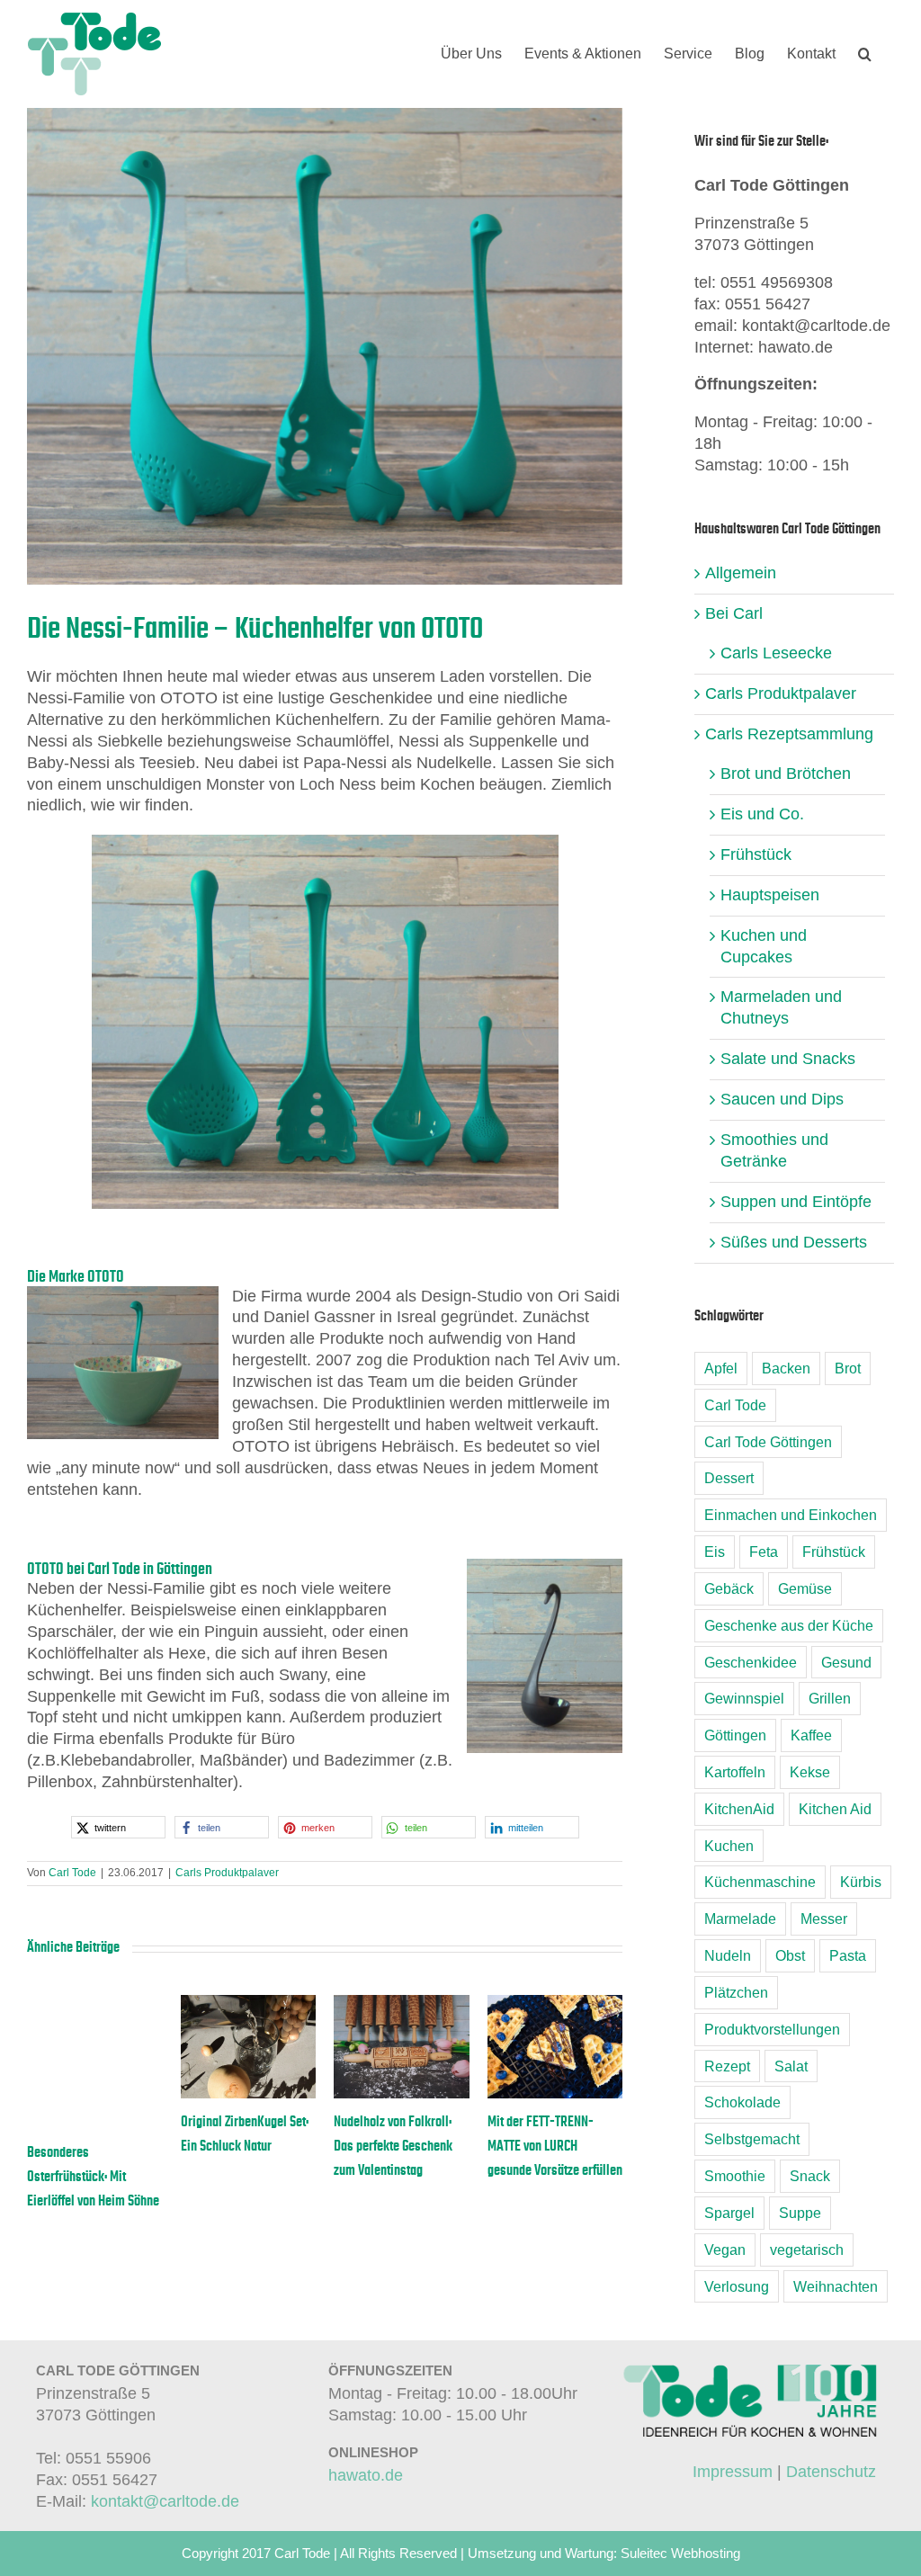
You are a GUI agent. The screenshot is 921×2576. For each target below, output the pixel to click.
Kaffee (811, 1735)
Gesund (846, 1662)
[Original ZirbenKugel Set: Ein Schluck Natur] (247, 2004)
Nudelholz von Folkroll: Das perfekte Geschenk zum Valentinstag (392, 2146)
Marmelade (740, 1919)
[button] (865, 54)
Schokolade (742, 2102)
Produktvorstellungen (772, 2029)
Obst (790, 1955)
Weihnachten (836, 2286)
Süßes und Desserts (794, 1242)
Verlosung (737, 2286)
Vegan (725, 2250)
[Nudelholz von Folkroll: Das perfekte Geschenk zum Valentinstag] (401, 2004)
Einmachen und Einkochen (791, 1515)
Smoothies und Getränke (774, 1150)
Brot (848, 1368)
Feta (764, 1552)
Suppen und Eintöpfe (796, 1202)
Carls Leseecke (776, 653)
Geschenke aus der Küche (789, 1625)
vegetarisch (807, 2250)
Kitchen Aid (835, 1809)
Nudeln (728, 1955)
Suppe (800, 2213)
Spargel (729, 2213)
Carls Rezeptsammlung (789, 734)
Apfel (721, 1368)
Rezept (727, 2066)
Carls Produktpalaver (227, 1873)
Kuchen (729, 1846)
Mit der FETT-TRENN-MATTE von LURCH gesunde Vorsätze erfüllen (554, 2146)
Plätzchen (736, 1992)
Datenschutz (831, 2472)
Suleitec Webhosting (680, 2553)
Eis (715, 1552)
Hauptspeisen (770, 895)
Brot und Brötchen (786, 774)
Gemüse (805, 1588)
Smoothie (735, 2176)
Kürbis (861, 1882)
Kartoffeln (735, 1772)
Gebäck (729, 1588)
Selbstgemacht (752, 2139)
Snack (810, 2176)
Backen (786, 1368)
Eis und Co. (762, 814)
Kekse (810, 1772)
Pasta (848, 1955)
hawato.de (366, 2475)
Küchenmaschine (760, 1882)
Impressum (733, 2472)
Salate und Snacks (788, 1059)
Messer (824, 1919)
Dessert (729, 1478)
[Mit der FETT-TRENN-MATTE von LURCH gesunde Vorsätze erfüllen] (554, 2004)
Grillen (830, 1698)
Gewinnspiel (744, 1698)
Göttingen (735, 1735)
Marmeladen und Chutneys (781, 1007)
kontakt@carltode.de (165, 2501)
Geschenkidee (751, 1662)
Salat (791, 2066)
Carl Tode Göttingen (768, 1442)
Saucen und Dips (782, 1099)
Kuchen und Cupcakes (764, 946)
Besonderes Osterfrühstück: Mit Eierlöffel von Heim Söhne (92, 2177)
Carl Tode (72, 1873)
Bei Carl (734, 613)
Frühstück (756, 854)
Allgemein (741, 573)
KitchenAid (739, 1809)
